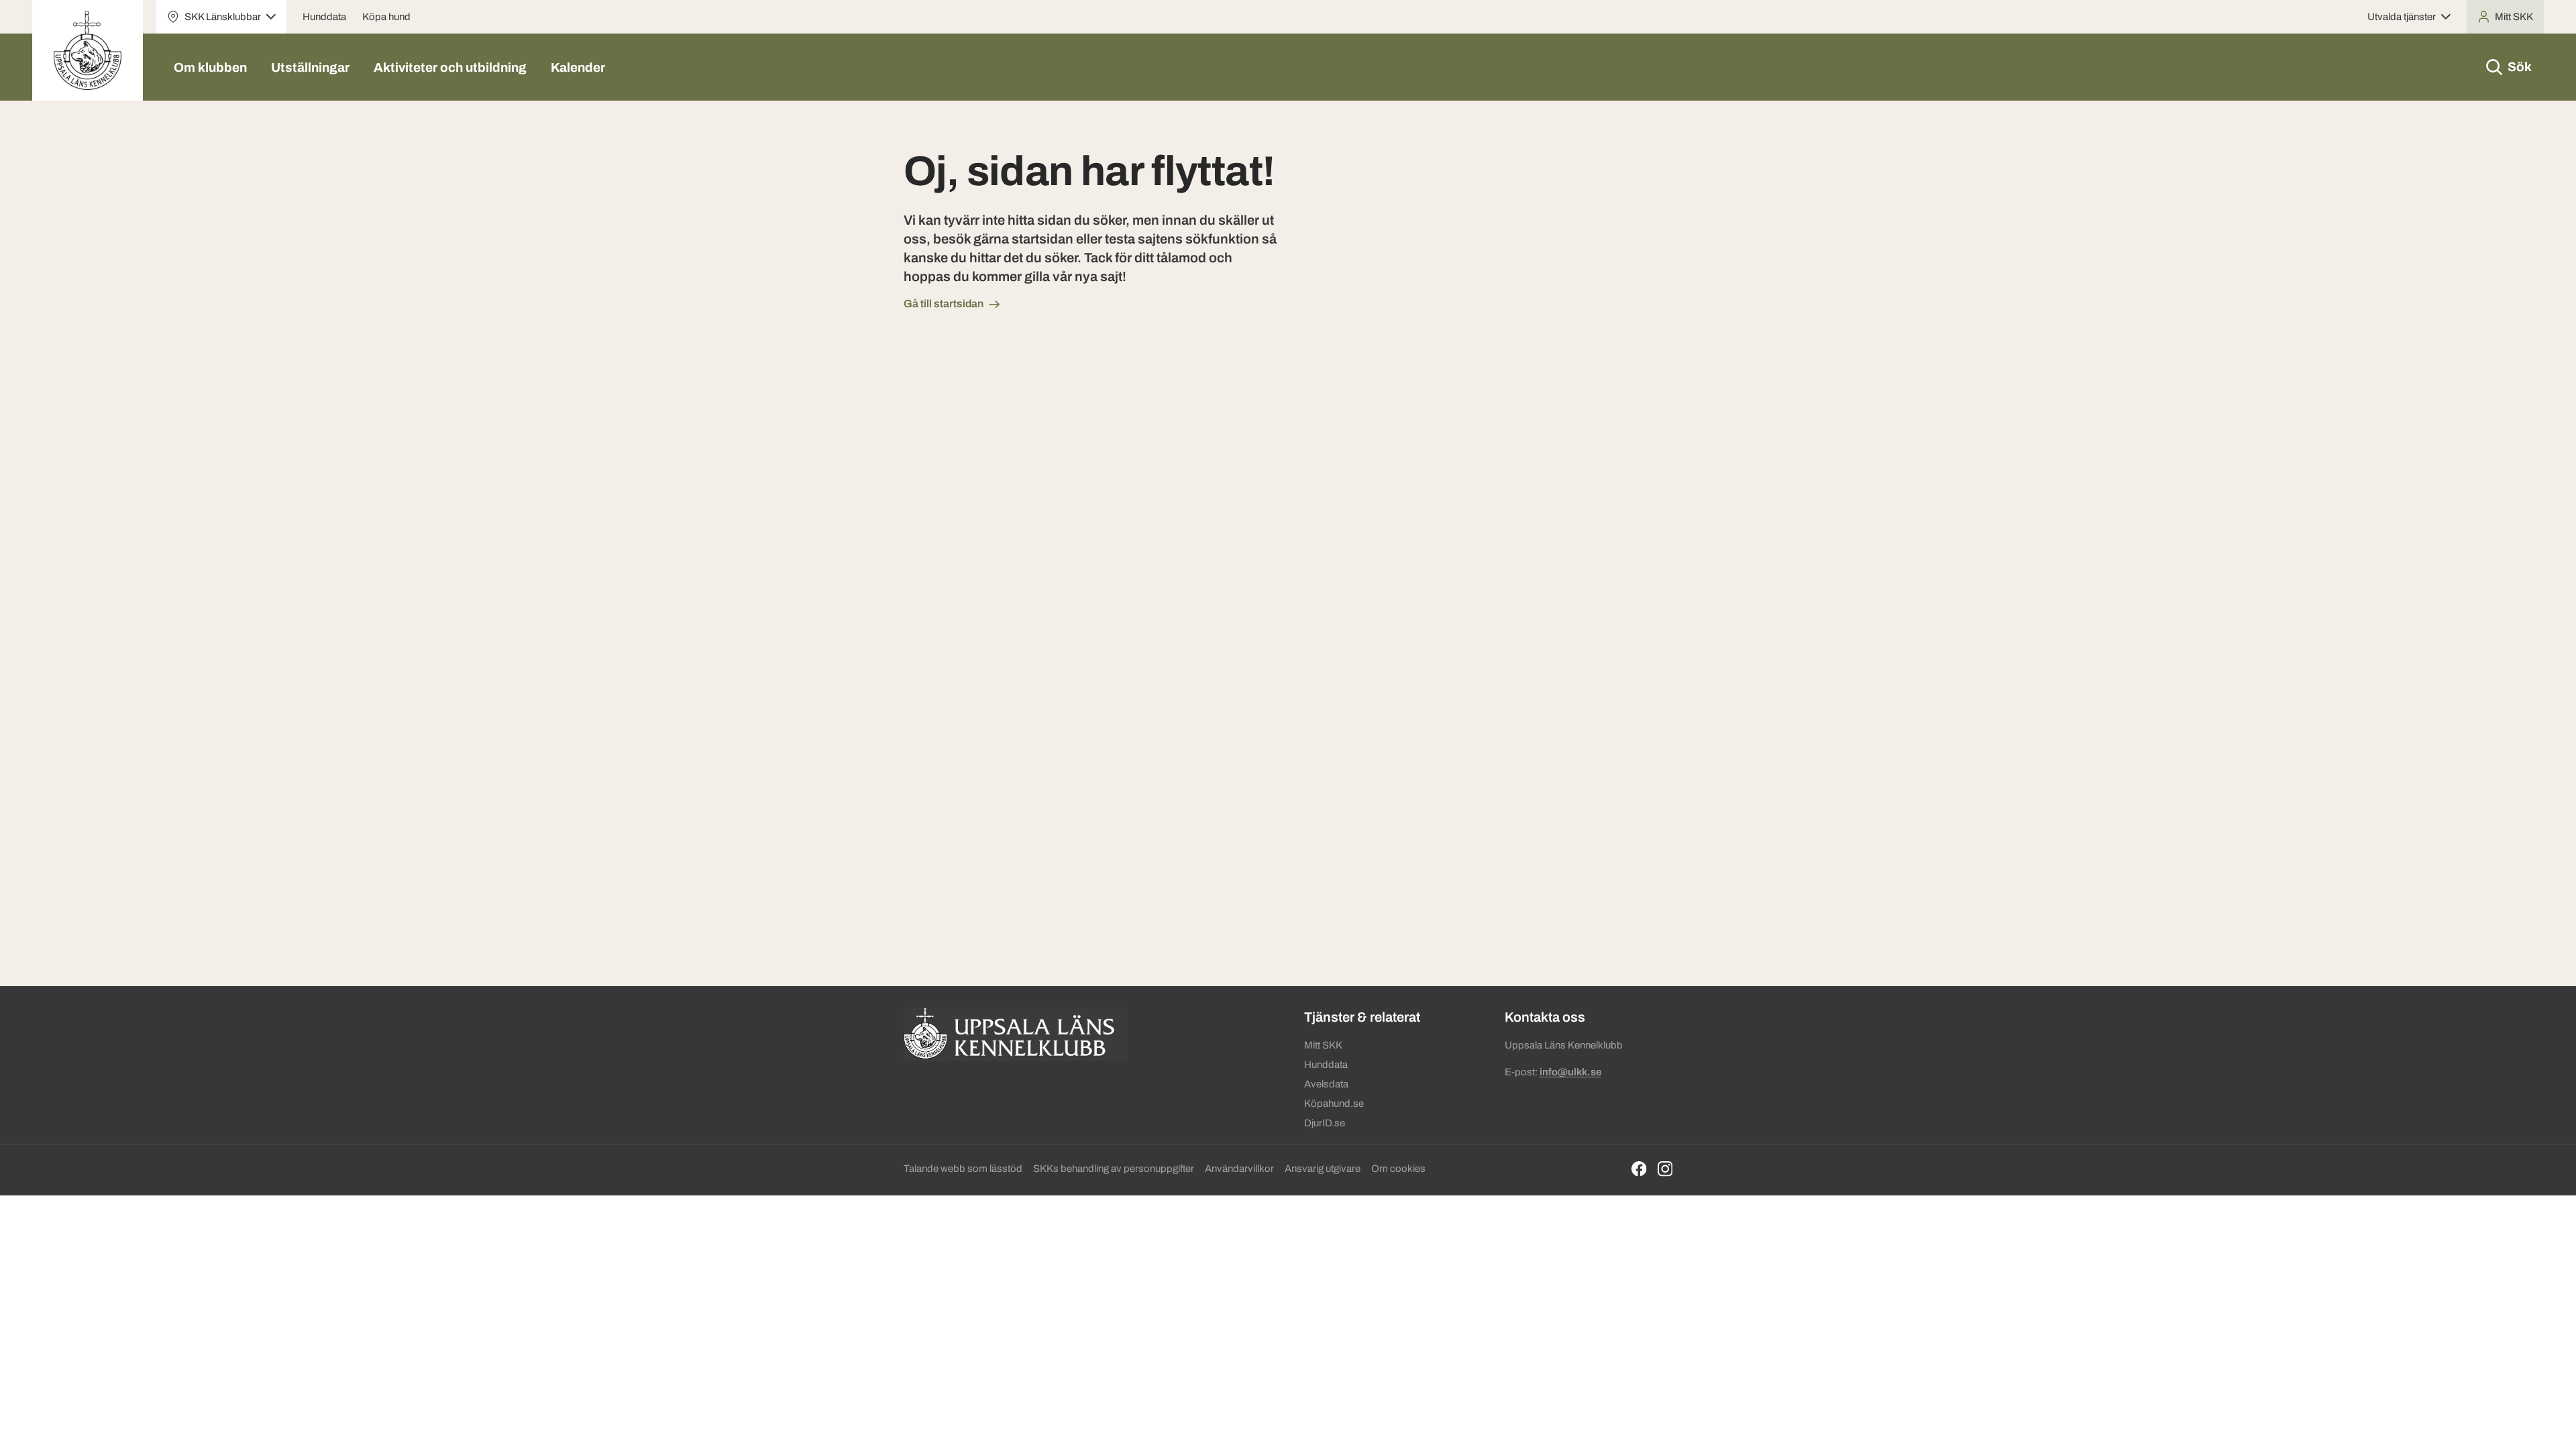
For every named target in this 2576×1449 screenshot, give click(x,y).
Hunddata (324, 17)
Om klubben (210, 67)
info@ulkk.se (1570, 1072)
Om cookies (1398, 1169)
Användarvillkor (1239, 1169)
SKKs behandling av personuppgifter (1114, 1169)
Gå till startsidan (944, 304)
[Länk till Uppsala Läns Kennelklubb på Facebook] (1639, 1169)
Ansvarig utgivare (1323, 1169)
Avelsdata (1326, 1084)
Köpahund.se (1334, 1104)
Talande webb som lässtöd (963, 1169)
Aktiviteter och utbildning (450, 67)
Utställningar (310, 67)
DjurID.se (1325, 1123)
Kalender (578, 67)
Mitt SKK (1323, 1045)
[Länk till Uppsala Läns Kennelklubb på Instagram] (1665, 1169)
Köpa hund (386, 17)
